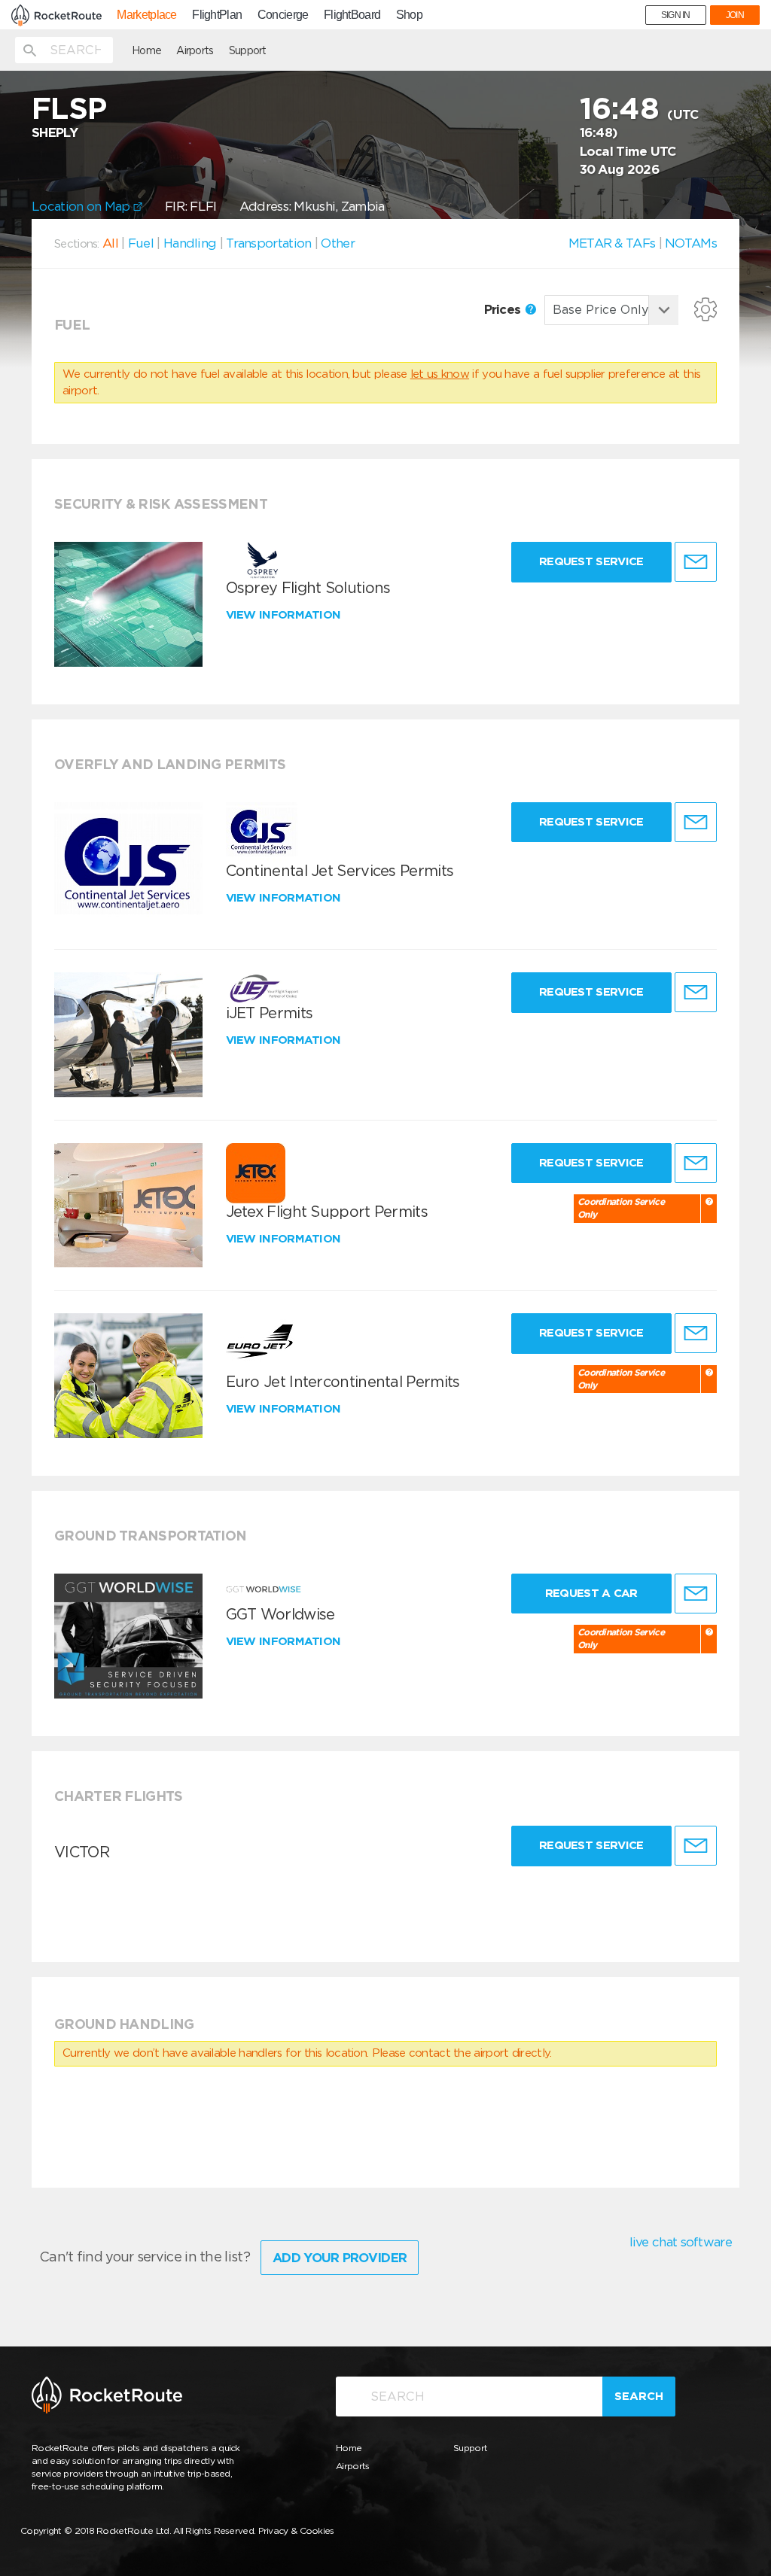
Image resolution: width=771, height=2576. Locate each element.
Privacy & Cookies (296, 2530)
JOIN (735, 15)
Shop (409, 15)
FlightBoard (352, 15)
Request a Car (591, 1593)
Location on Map (82, 206)
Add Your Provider (340, 2258)
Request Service (591, 561)
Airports (195, 50)
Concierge (283, 15)
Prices (504, 309)
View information (285, 615)
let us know (440, 374)
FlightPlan (217, 15)
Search (639, 2396)
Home (146, 50)
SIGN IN (676, 15)
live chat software (681, 2242)
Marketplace (146, 15)
